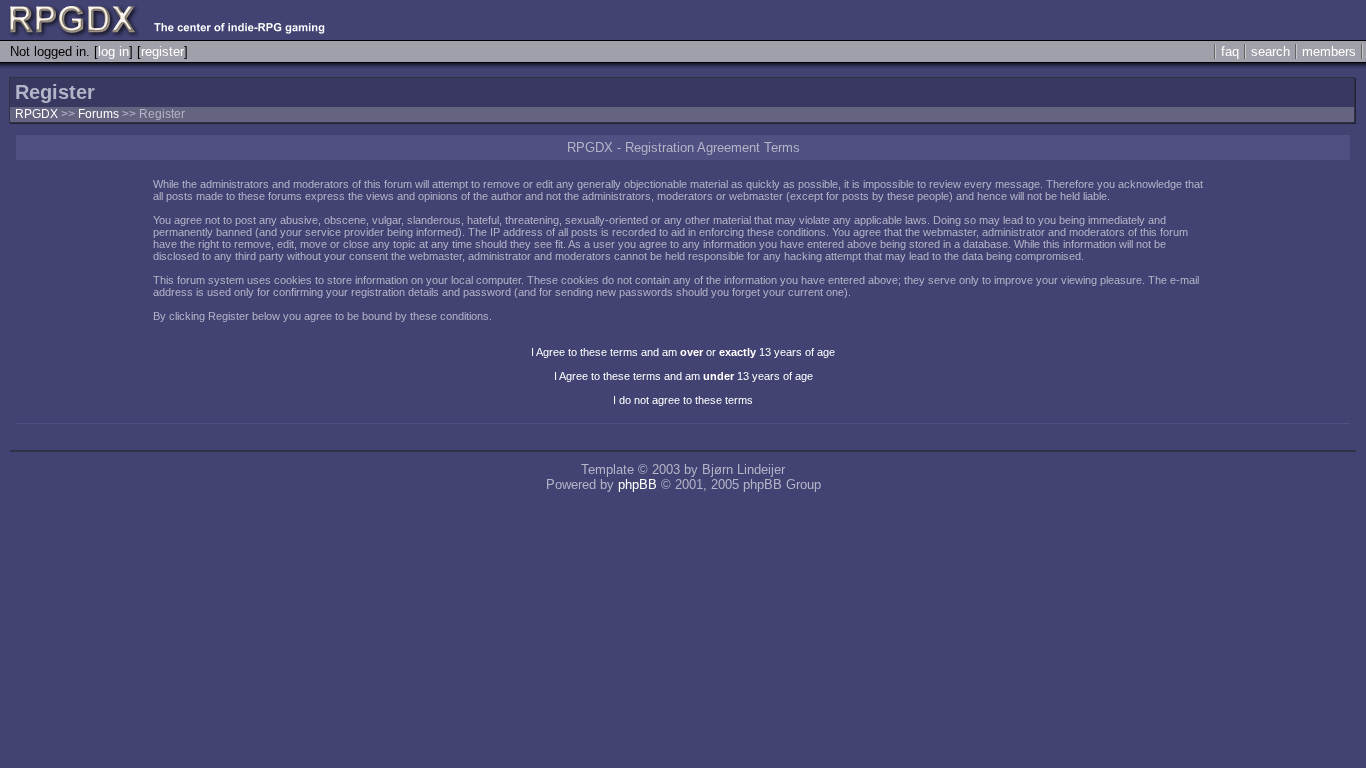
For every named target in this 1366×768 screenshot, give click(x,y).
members (1329, 51)
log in (113, 51)
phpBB (637, 484)
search (1270, 51)
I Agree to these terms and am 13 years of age (683, 376)
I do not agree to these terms (683, 400)
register (162, 51)
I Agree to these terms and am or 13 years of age (683, 352)
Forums (98, 114)
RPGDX (36, 114)
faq (1230, 51)
